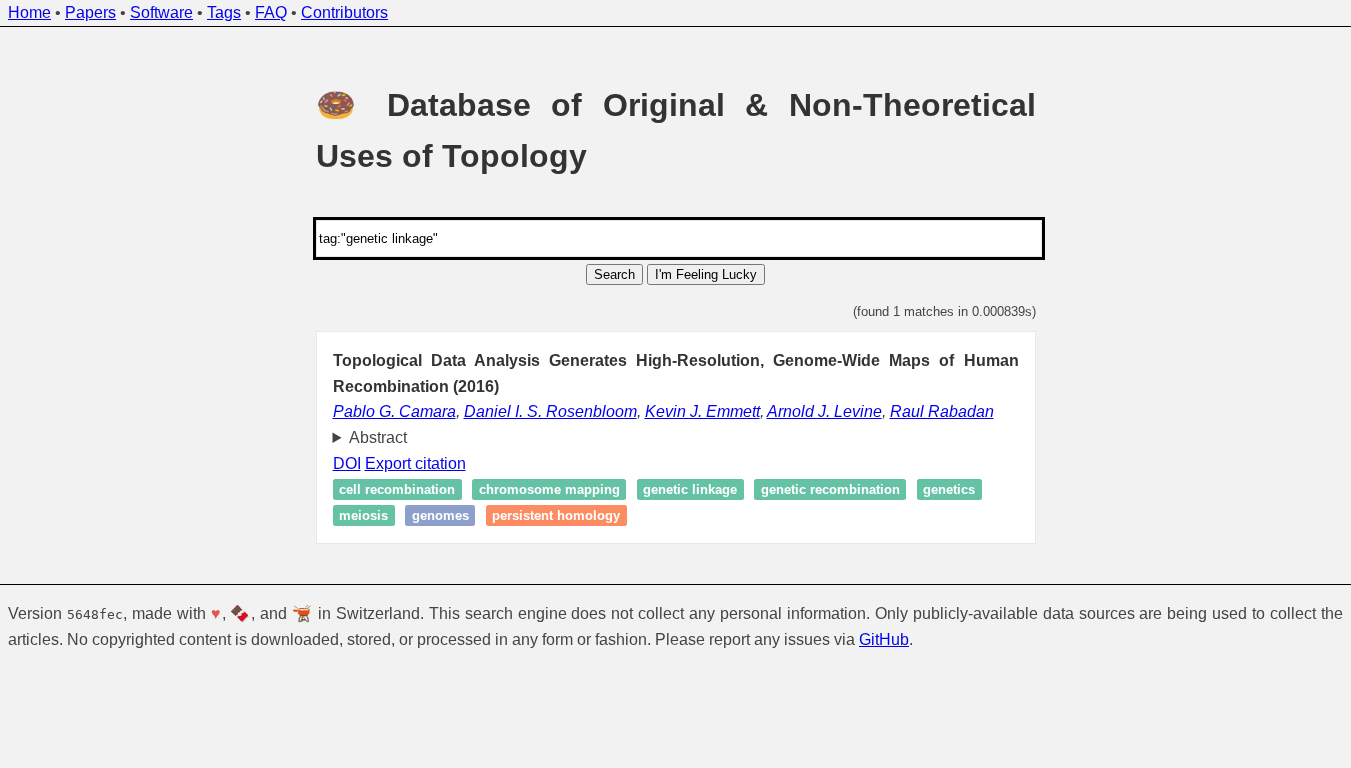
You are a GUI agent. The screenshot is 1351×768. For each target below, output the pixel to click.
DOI (347, 463)
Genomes (440, 515)
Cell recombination (397, 489)
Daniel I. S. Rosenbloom (550, 411)
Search (614, 274)
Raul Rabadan (942, 411)
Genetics (949, 489)
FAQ (271, 12)
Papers (90, 12)
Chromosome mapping (549, 489)
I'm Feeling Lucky (706, 274)
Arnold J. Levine (824, 411)
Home (29, 12)
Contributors (344, 12)
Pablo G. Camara (394, 411)
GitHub (884, 639)
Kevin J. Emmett (702, 411)
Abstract (378, 437)
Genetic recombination (830, 489)
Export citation (415, 463)
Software (161, 12)
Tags (224, 12)
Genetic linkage (690, 489)
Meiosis (363, 515)
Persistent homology (556, 515)
